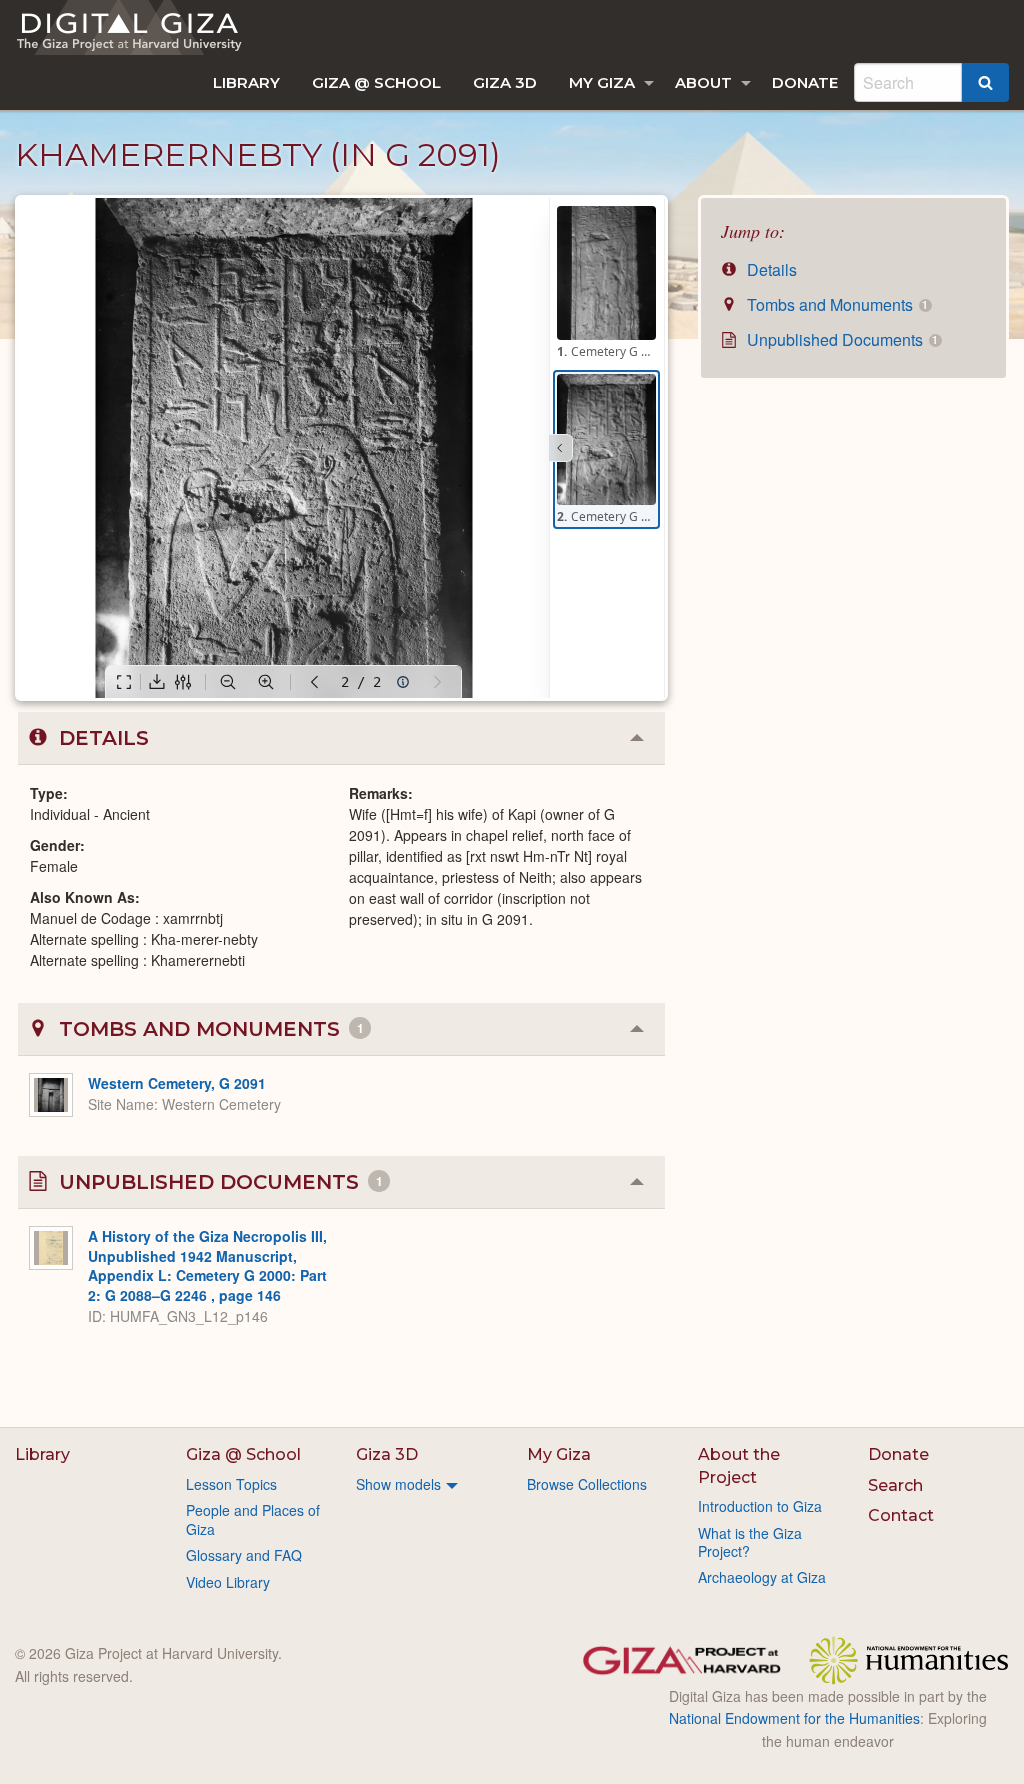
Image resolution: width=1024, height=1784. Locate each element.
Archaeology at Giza (762, 1577)
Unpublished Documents (840, 339)
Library (246, 82)
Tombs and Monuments (835, 304)
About (703, 82)
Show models (398, 1484)
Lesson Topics (231, 1484)
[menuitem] (246, 82)
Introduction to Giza (760, 1506)
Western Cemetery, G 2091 (177, 1083)
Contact (901, 1515)
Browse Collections (587, 1484)
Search (895, 1485)
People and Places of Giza (253, 1519)
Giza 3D (505, 82)
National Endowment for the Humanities (794, 1718)
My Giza (602, 82)
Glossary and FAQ (244, 1555)
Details (770, 269)
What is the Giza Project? (750, 1542)
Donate (805, 82)
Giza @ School (376, 82)
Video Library (228, 1582)
